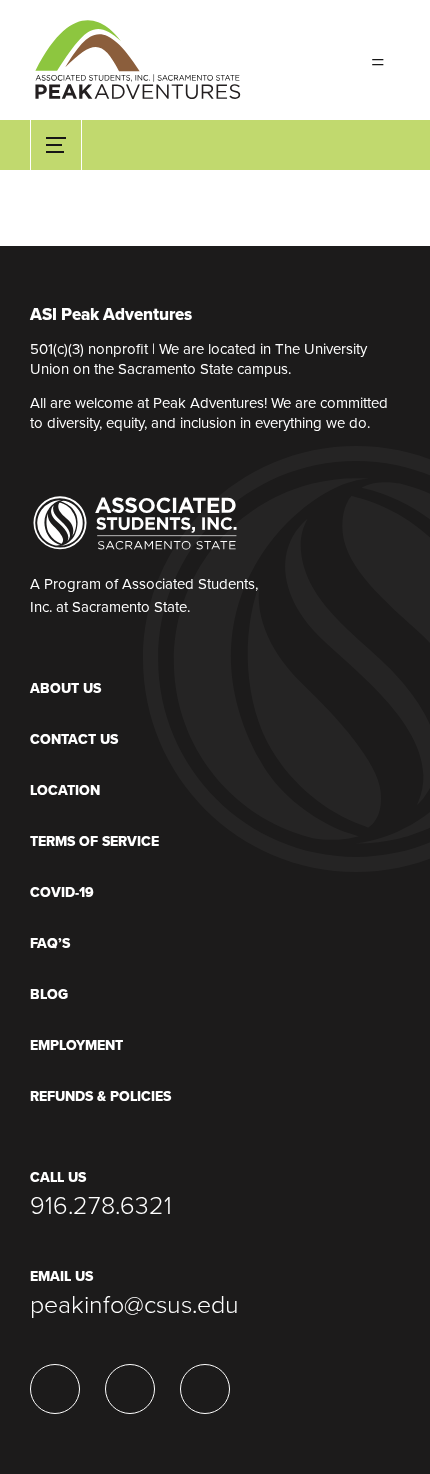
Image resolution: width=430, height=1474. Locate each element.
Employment (76, 1045)
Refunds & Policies (100, 1096)
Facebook (130, 1389)
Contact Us (74, 739)
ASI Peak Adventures (111, 315)
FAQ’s (50, 943)
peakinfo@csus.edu (134, 1305)
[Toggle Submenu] (56, 145)
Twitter (55, 1389)
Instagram (205, 1389)
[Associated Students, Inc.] (135, 522)
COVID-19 (62, 892)
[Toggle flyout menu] (378, 60)
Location (65, 790)
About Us (65, 688)
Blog (49, 994)
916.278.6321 (101, 1206)
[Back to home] (137, 51)
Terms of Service (94, 841)
